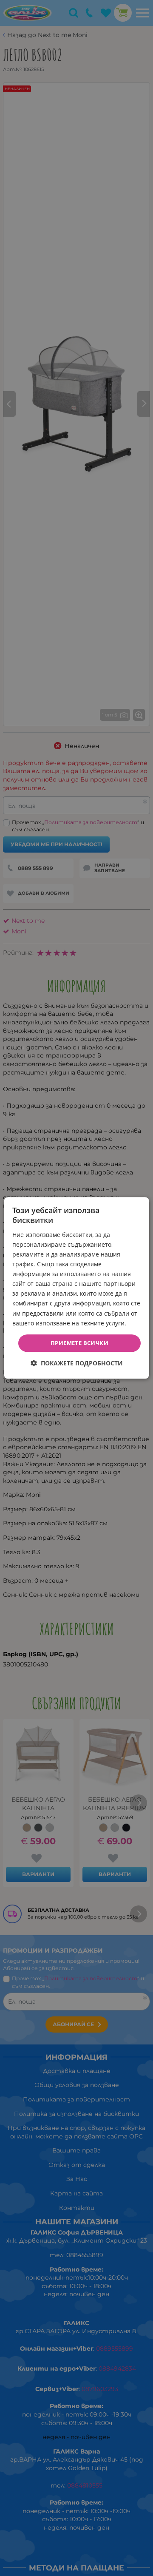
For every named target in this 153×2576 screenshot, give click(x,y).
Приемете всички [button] (79, 1343)
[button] (77, 1363)
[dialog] (76, 1288)
